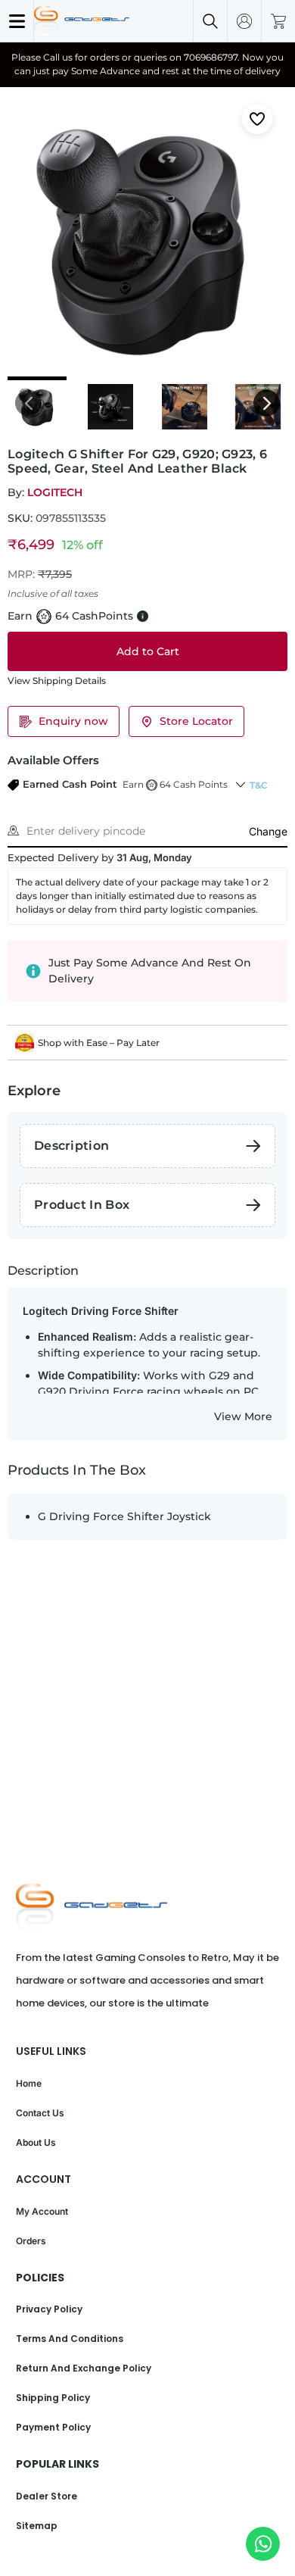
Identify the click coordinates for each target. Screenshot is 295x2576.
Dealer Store (47, 2496)
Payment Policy (53, 2427)
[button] (118, 785)
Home (29, 2083)
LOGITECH (55, 492)
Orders (31, 2241)
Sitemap (37, 2526)
